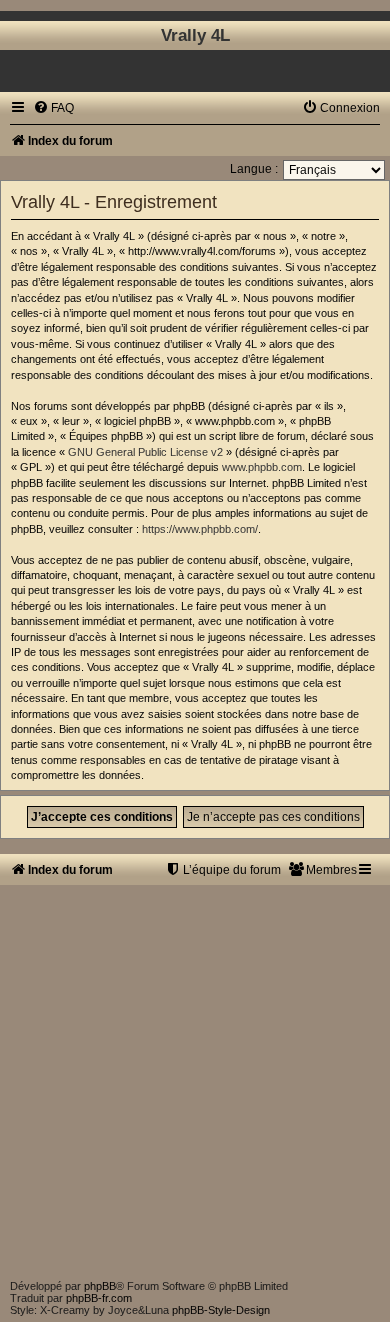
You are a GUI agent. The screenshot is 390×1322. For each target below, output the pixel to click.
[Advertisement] (195, 1080)
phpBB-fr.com (99, 1298)
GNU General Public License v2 (145, 452)
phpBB (100, 1286)
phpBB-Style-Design (221, 1310)
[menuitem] (53, 108)
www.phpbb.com (262, 467)
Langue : (254, 169)
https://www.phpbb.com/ (200, 529)
